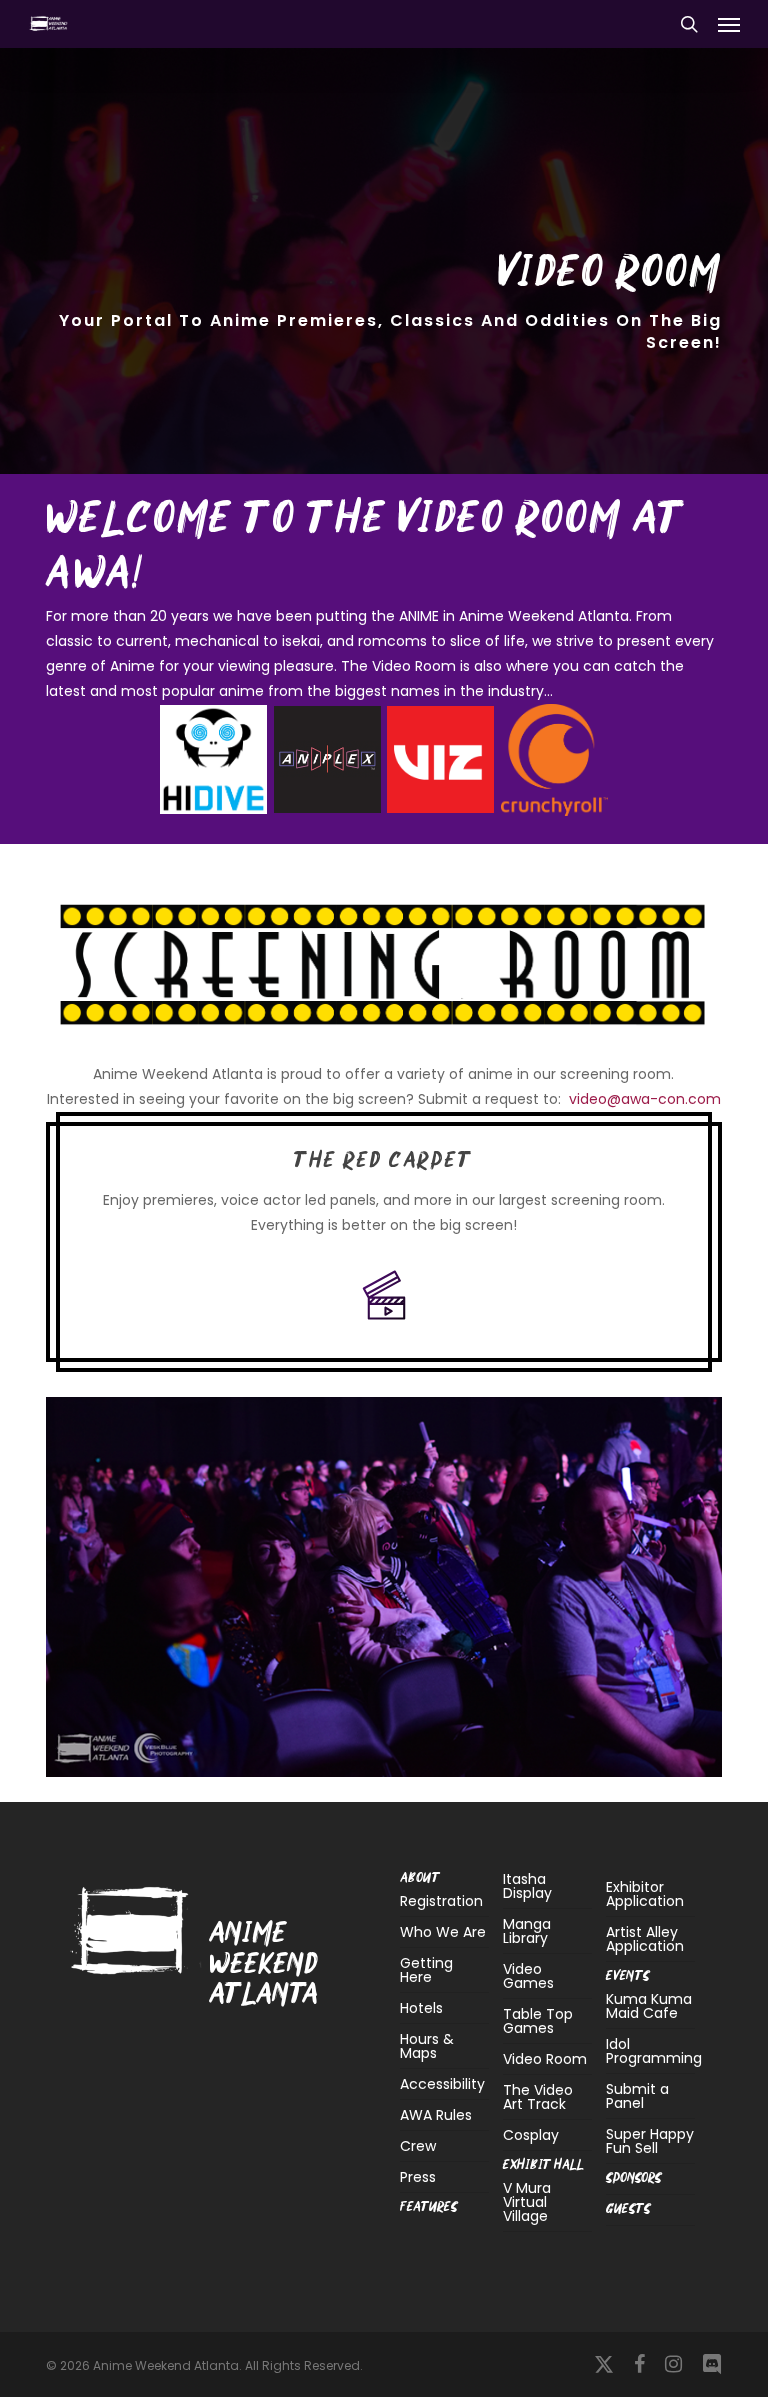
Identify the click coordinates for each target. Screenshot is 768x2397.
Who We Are (443, 1932)
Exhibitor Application (645, 1894)
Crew (418, 2146)
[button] (729, 24)
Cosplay (531, 2135)
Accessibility (442, 2084)
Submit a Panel (637, 2096)
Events (628, 1976)
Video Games (528, 1976)
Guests (628, 2209)
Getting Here (426, 1970)
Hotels (421, 2008)
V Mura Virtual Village (527, 2203)
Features (429, 2207)
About (420, 1879)
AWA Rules (436, 2115)
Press (418, 2177)
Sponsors (634, 2178)
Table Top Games (538, 2021)
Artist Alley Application (645, 1939)
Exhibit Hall (543, 2165)
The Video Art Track (538, 2097)
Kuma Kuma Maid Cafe (649, 2007)
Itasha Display (527, 1887)
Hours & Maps (427, 2046)
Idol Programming (650, 2051)
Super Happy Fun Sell (650, 2141)
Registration (441, 1902)
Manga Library (527, 1931)
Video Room (545, 2059)
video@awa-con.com (645, 1099)
